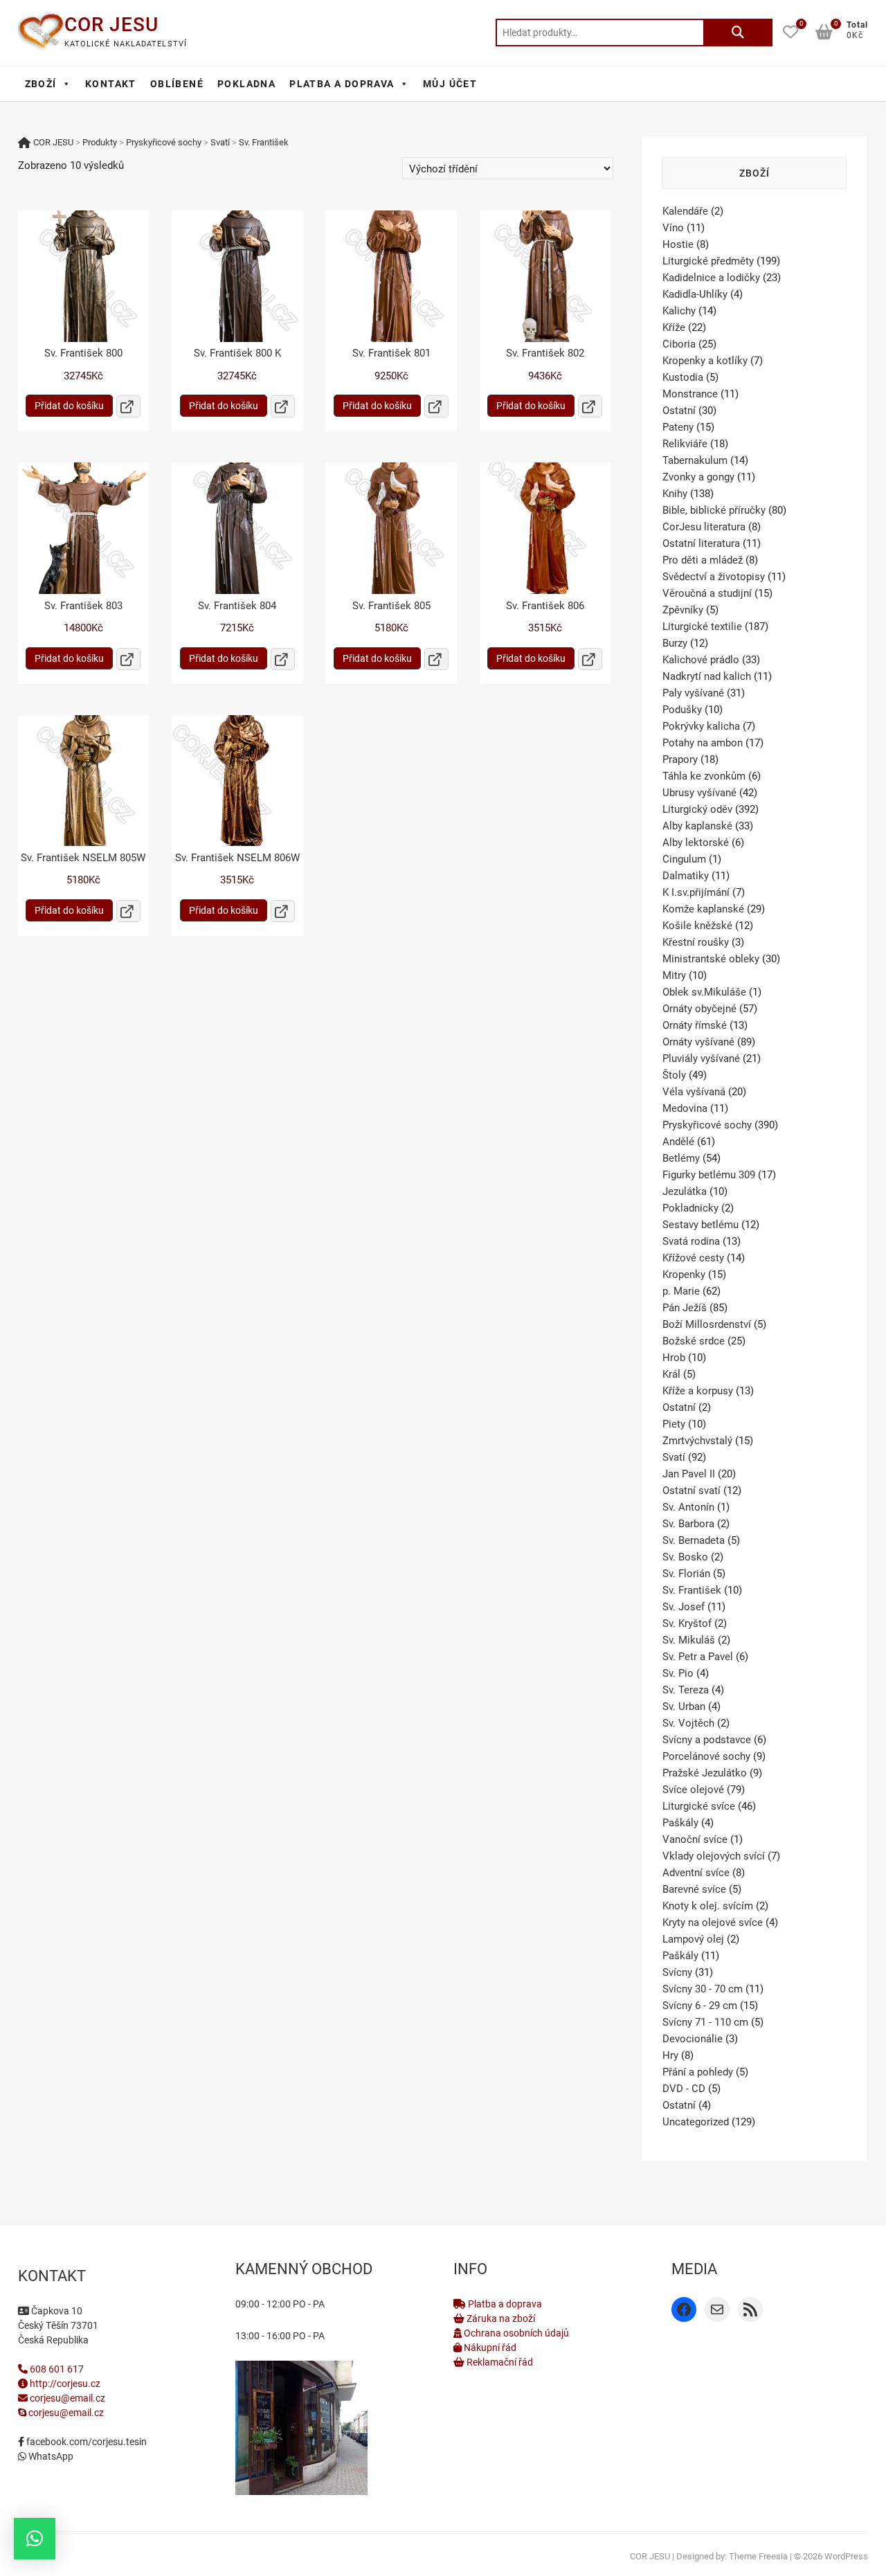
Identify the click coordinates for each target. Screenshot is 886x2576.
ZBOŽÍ (41, 84)
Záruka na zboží (500, 2318)
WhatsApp (50, 2456)
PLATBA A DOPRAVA (342, 84)
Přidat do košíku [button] (69, 406)
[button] (35, 2539)
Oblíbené (177, 84)
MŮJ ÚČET (450, 84)
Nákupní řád (489, 2348)
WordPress (846, 2556)
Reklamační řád (499, 2362)
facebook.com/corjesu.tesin (85, 2442)
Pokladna (246, 84)
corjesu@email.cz (67, 2398)
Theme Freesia (758, 2556)
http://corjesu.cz (64, 2384)
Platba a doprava (504, 2304)
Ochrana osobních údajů (515, 2333)
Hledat (738, 33)
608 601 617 (56, 2369)
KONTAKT (111, 84)
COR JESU (111, 25)
